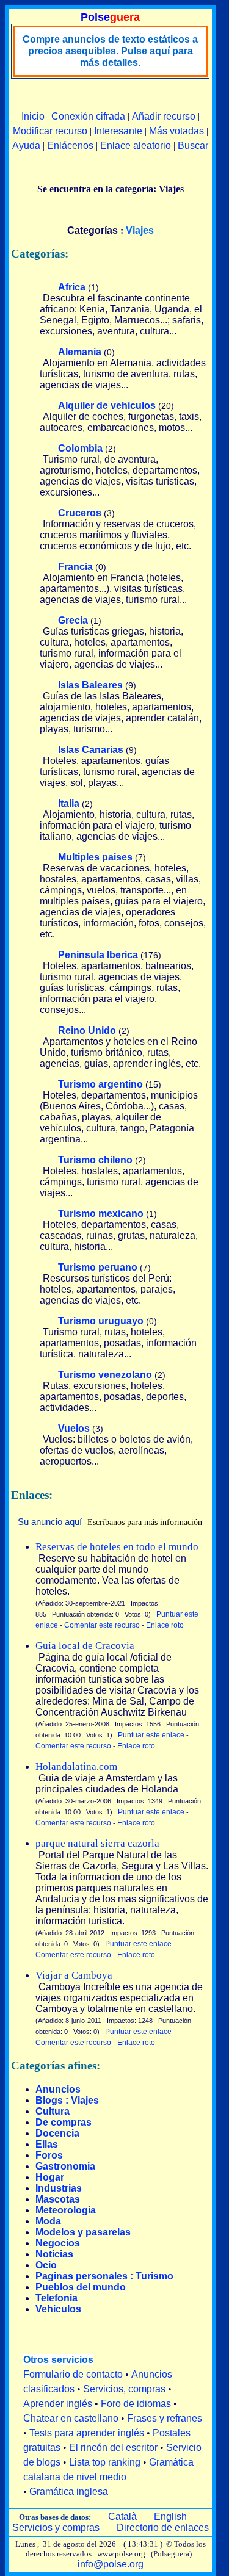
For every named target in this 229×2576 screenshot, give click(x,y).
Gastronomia (65, 2166)
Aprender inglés (58, 2404)
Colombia (80, 448)
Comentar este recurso (102, 1625)
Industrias (59, 2188)
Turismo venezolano (105, 1375)
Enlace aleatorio (136, 146)
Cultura (53, 2111)
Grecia (73, 620)
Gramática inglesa (69, 2491)
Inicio (33, 116)
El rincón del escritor (113, 2448)
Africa (72, 287)
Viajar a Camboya (74, 1975)
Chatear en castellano (71, 2418)
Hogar (50, 2177)
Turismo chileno (95, 1160)
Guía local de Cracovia (85, 1646)
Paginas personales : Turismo (104, 2276)
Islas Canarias (91, 750)
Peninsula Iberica (98, 955)
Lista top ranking (105, 2462)
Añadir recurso (164, 116)
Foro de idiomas (136, 2404)
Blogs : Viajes (67, 2100)
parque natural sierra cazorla (97, 1843)
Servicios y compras (56, 2527)
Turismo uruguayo (101, 1321)
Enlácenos (70, 146)
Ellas (47, 2144)
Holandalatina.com (76, 1766)
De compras (64, 2122)
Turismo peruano (98, 1267)
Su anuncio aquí (50, 1522)
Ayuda (26, 146)
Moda (48, 2221)
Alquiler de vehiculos (107, 406)
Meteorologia (66, 2210)
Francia (75, 567)
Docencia (57, 2133)
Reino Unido (87, 1030)
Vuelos (74, 1428)
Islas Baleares (90, 685)
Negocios (58, 2243)
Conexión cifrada (88, 116)
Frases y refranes (165, 2418)
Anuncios (58, 2089)
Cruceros (80, 513)
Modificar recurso (50, 131)
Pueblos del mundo (81, 2287)
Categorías (93, 230)
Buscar (193, 146)
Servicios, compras (124, 2389)
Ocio (46, 2265)
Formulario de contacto (73, 2374)
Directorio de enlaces (163, 2527)
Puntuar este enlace (151, 1735)
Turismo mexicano (101, 1214)
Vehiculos (58, 2309)
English (170, 2516)
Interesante (118, 131)
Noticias (54, 2254)
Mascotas (58, 2199)
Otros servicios (58, 2360)
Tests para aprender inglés (87, 2433)
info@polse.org (111, 2564)
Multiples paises (95, 857)
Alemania (80, 352)
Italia (69, 803)
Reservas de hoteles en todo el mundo (117, 1547)
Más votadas (176, 131)
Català (122, 2516)
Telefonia (56, 2298)
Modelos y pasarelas (83, 2232)
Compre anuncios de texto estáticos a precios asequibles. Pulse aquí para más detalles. (110, 51)
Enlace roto (165, 1625)
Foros (49, 2155)
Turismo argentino (100, 1084)
